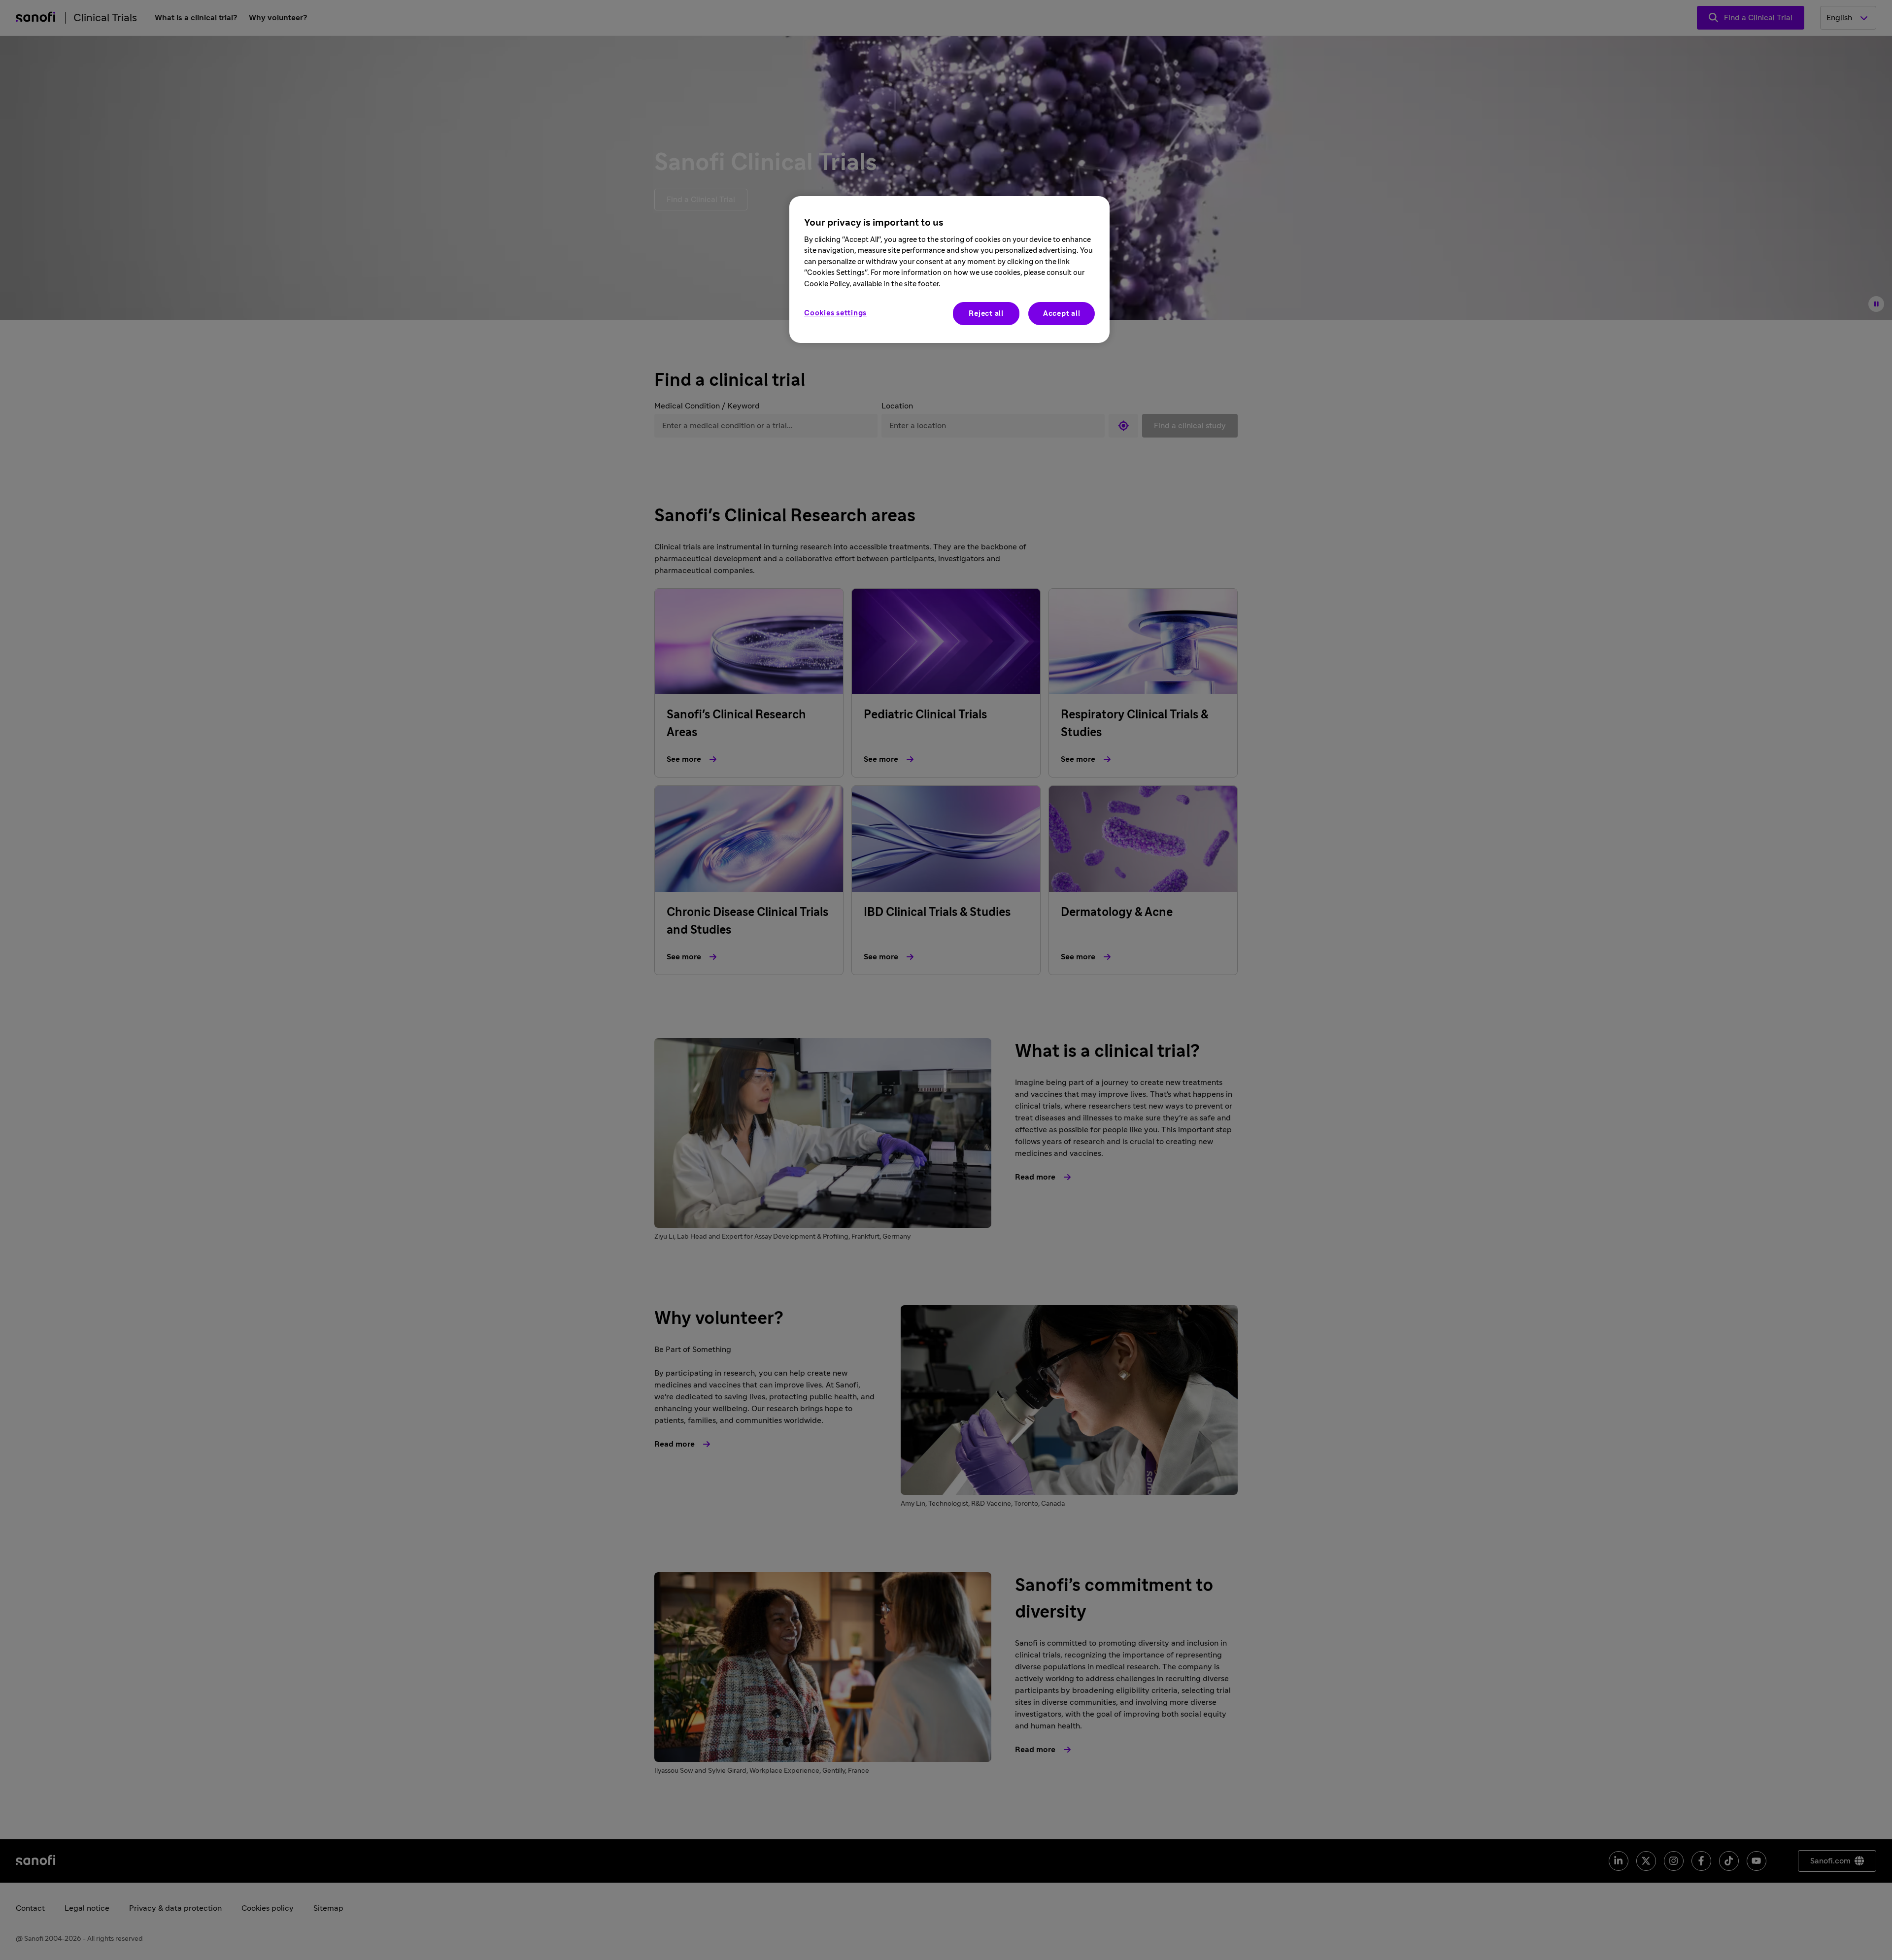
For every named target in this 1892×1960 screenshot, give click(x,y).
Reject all (986, 314)
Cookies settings (835, 313)
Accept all (1062, 314)
